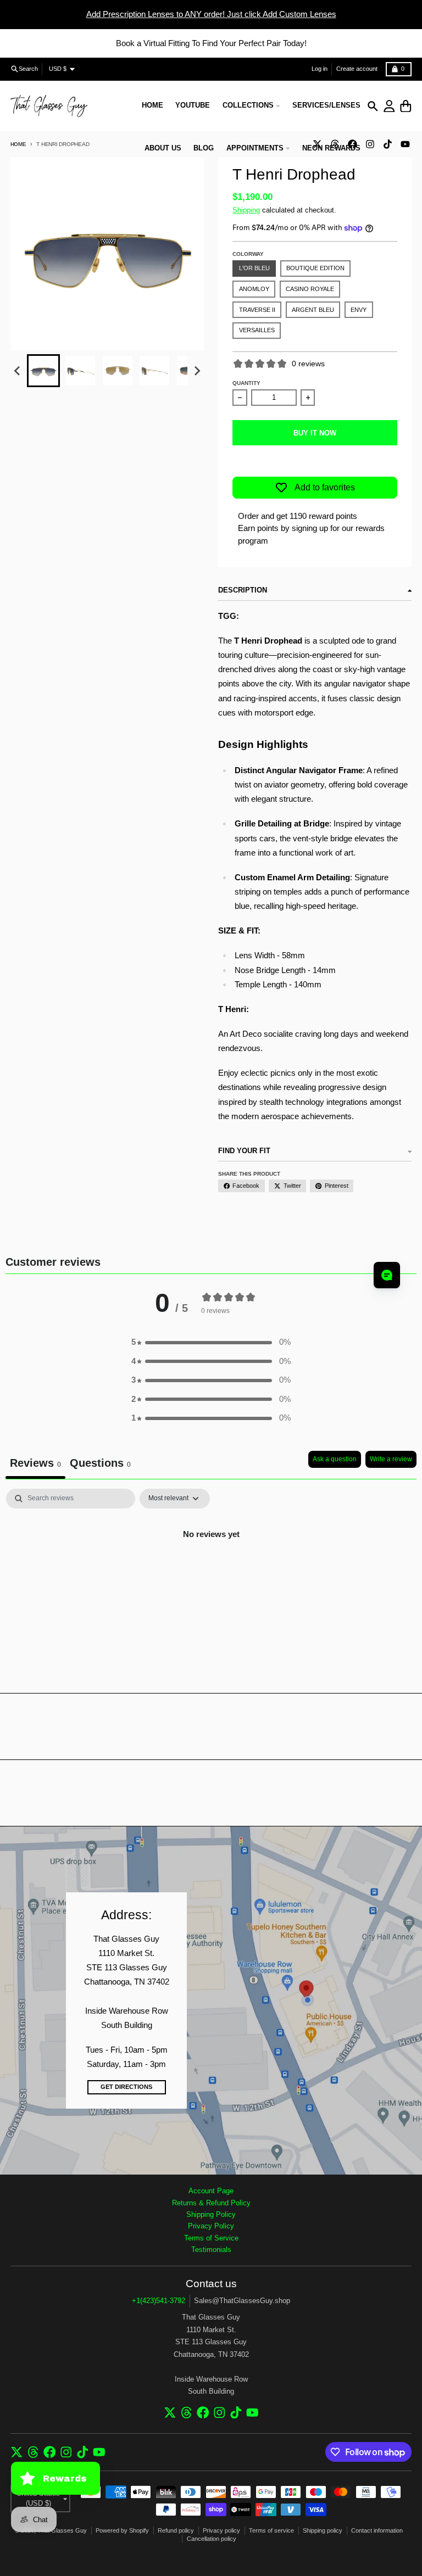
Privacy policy (221, 2530)
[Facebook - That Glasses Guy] (203, 2413)
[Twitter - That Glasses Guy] (170, 2413)
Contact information (377, 2530)
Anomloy (254, 289)
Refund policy (176, 2530)
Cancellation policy (212, 2539)
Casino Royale (310, 289)
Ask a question (335, 1459)
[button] (43, 371)
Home (18, 144)
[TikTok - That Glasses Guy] (387, 144)
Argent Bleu (313, 310)
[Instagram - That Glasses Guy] (370, 144)
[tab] (100, 1465)
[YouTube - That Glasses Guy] (405, 144)
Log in (320, 69)
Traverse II (257, 310)
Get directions (126, 2087)
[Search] (373, 106)
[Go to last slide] (18, 371)
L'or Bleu (254, 268)
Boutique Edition (315, 268)
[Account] (389, 106)
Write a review (391, 1459)
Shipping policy (323, 2530)
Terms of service (271, 2530)
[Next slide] (197, 371)
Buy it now (315, 433)
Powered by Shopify (122, 2530)
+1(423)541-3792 (159, 2301)
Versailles (257, 330)
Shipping (246, 210)
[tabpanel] (211, 1571)
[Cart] (406, 106)
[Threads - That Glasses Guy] (187, 2413)
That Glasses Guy (62, 2530)
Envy (359, 310)
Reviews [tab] (35, 1463)
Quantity (246, 383)
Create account (357, 69)
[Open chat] (387, 1275)
